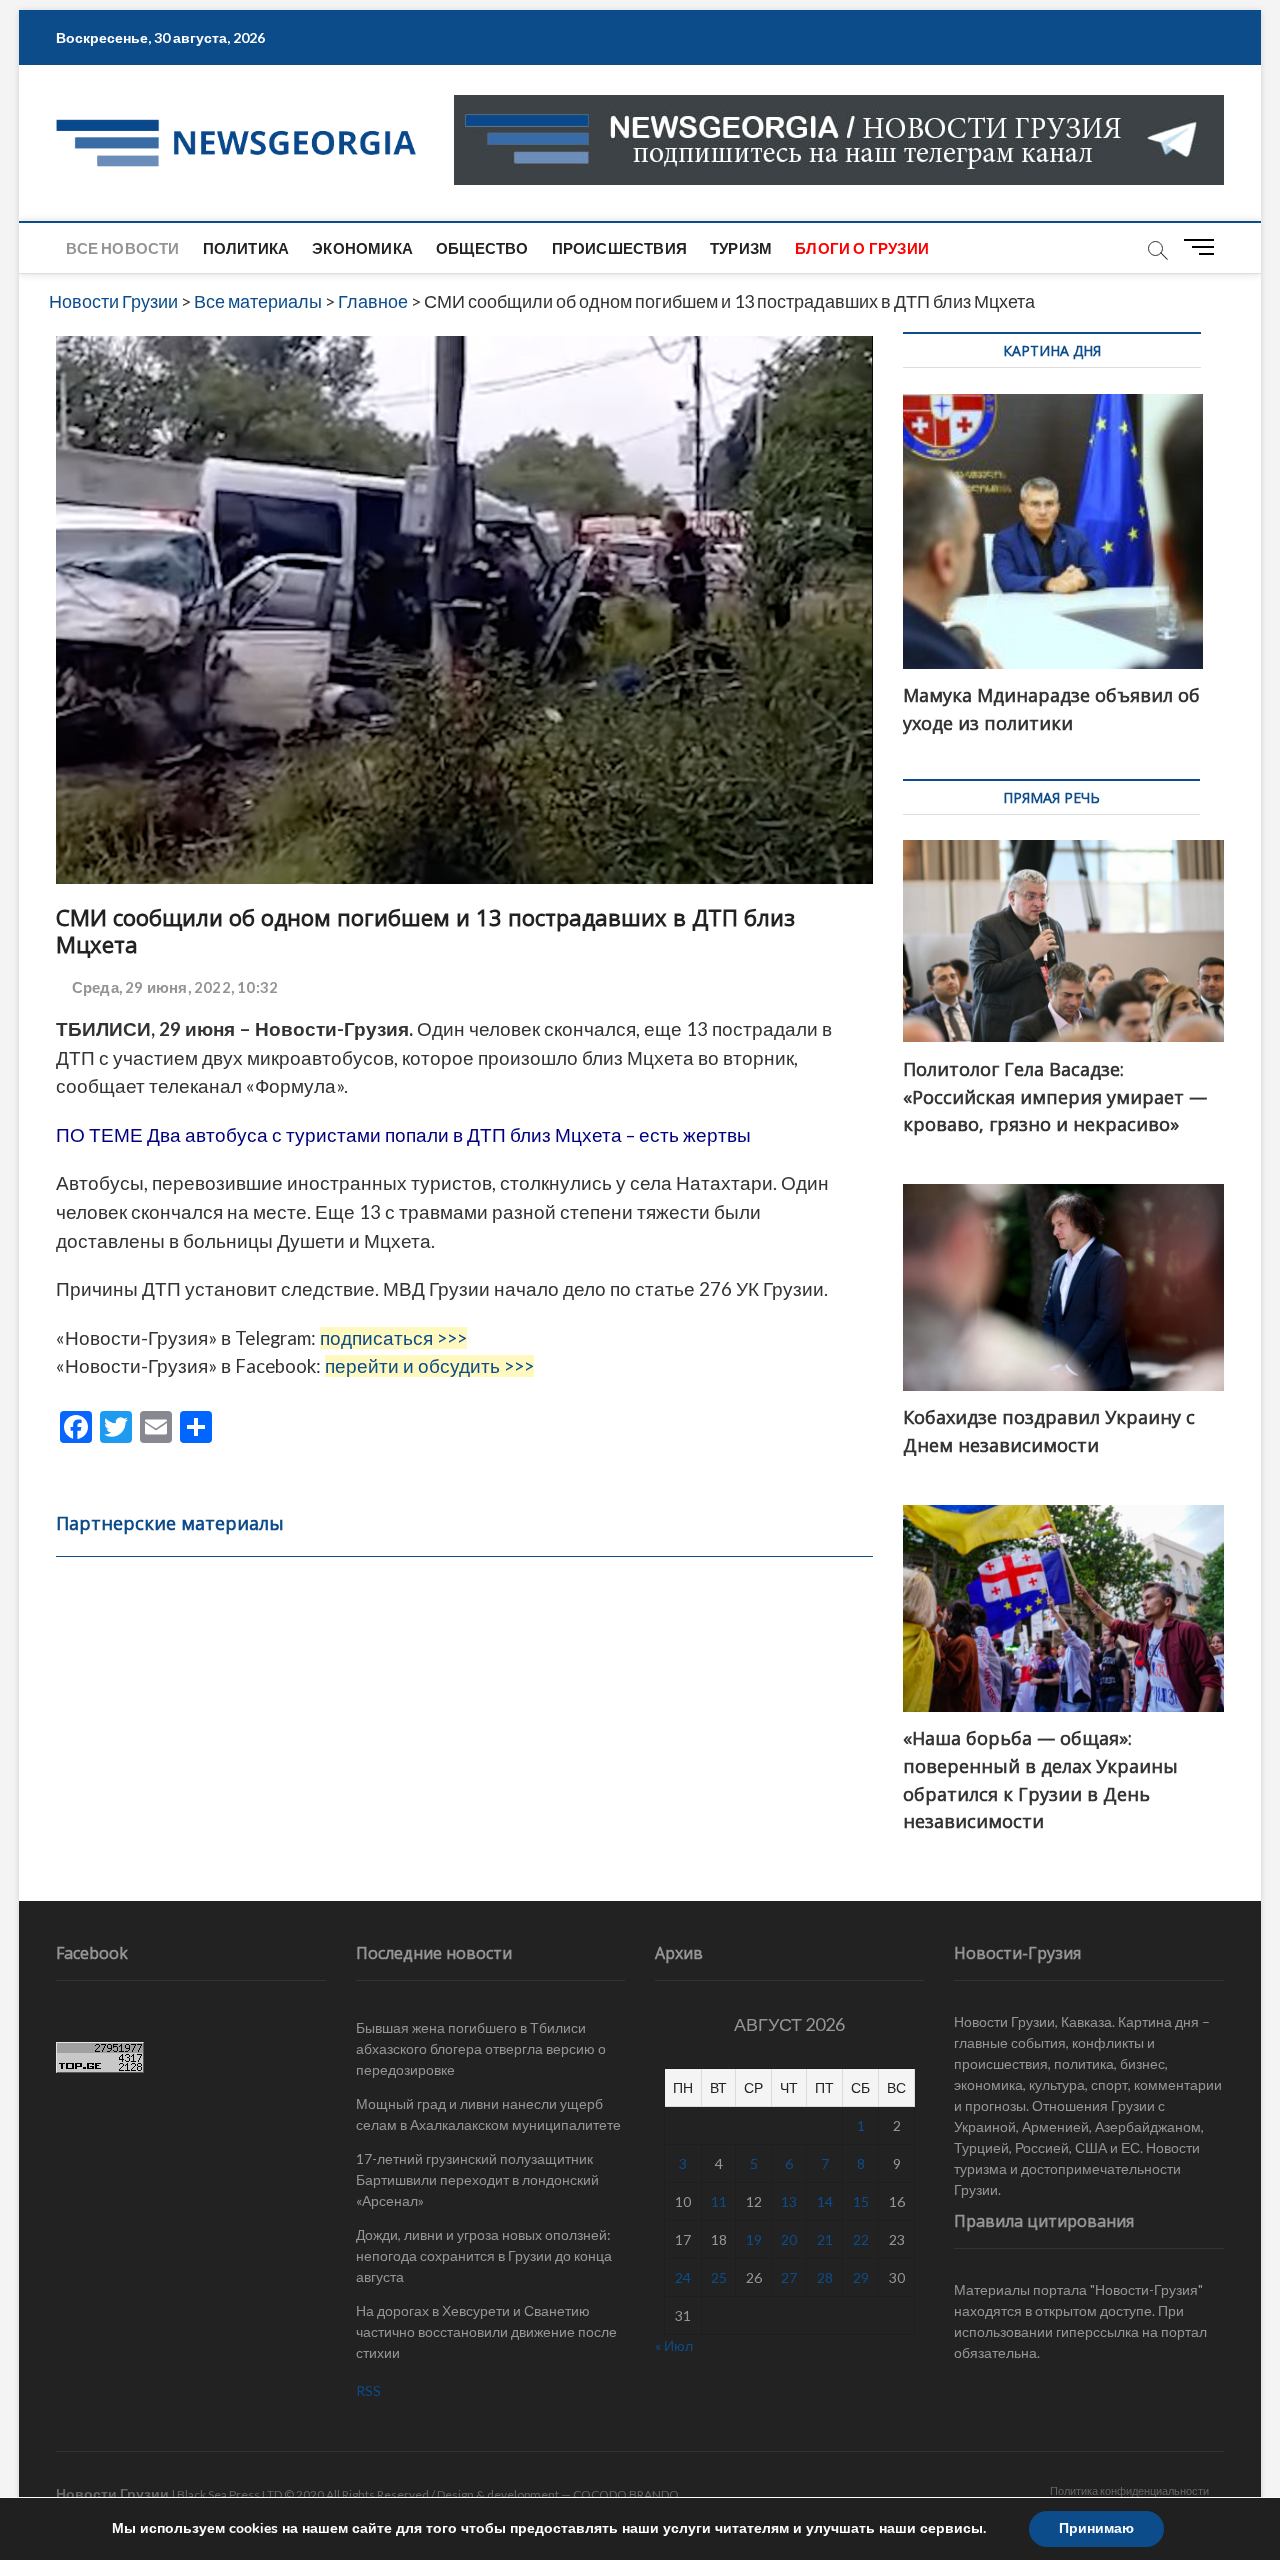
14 (825, 2201)
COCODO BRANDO (626, 2494)
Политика (246, 248)
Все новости (122, 248)
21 (825, 2239)
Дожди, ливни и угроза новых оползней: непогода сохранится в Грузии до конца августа (484, 2255)
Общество (482, 248)
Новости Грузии (112, 2493)
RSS (368, 2390)
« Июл (674, 2345)
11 (719, 2201)
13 (789, 2201)
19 (754, 2239)
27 (789, 2277)
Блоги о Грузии (862, 248)
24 (683, 2277)
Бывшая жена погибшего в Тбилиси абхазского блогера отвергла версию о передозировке (481, 2048)
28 (825, 2277)
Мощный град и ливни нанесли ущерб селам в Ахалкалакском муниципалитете (488, 2114)
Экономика (362, 248)
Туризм (741, 248)
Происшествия (619, 248)
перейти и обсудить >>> (429, 1366)
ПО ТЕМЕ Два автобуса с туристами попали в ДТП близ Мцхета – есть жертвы (403, 1135)
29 (861, 2277)
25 (719, 2277)
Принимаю (1096, 2528)
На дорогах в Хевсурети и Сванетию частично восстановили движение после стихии (486, 2331)
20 (789, 2239)
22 (861, 2239)
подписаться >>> (393, 1338)
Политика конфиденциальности (1129, 2490)
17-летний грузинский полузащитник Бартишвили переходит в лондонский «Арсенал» (477, 2179)
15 (861, 2201)
